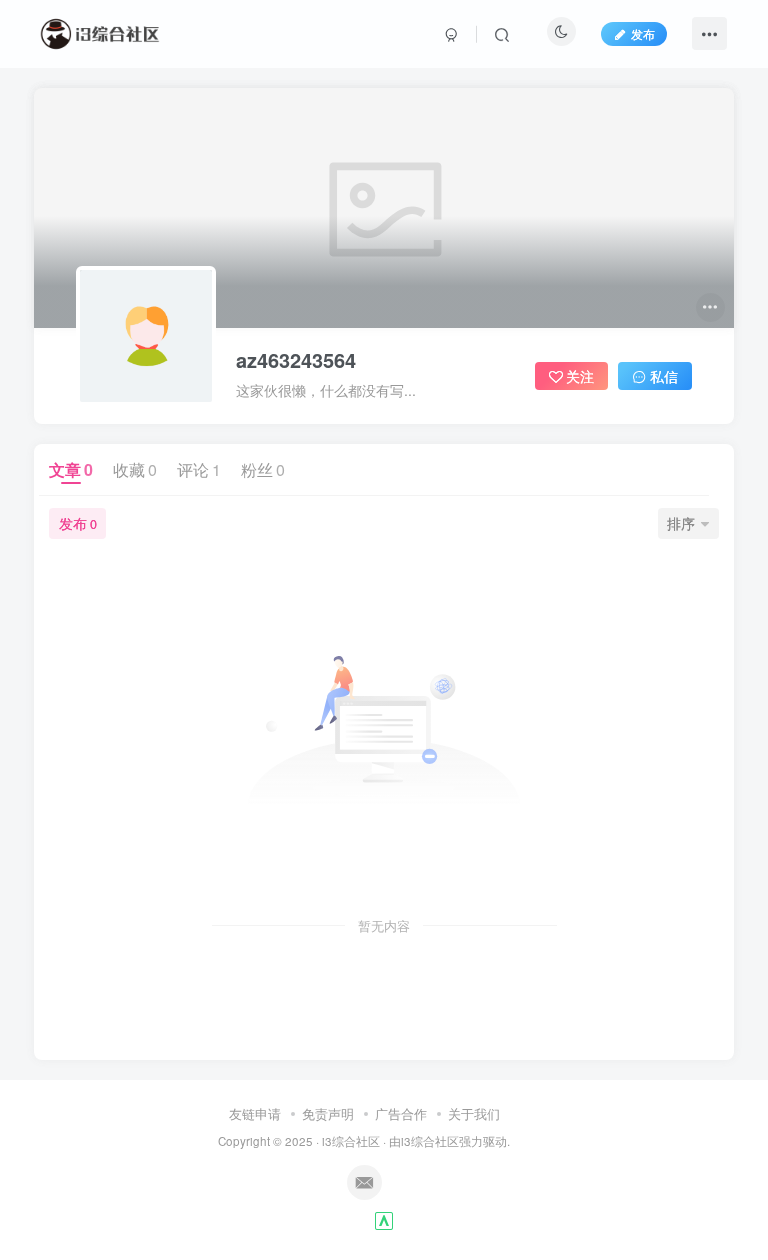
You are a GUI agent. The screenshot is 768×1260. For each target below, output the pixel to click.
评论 (199, 469)
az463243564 (296, 360)
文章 (71, 469)
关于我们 (474, 1113)
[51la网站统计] (384, 1218)
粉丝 (263, 469)
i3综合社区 (351, 1141)
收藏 (135, 469)
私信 (664, 376)
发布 (643, 33)
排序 (681, 523)
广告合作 (401, 1113)
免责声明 (328, 1113)
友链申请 (255, 1113)
